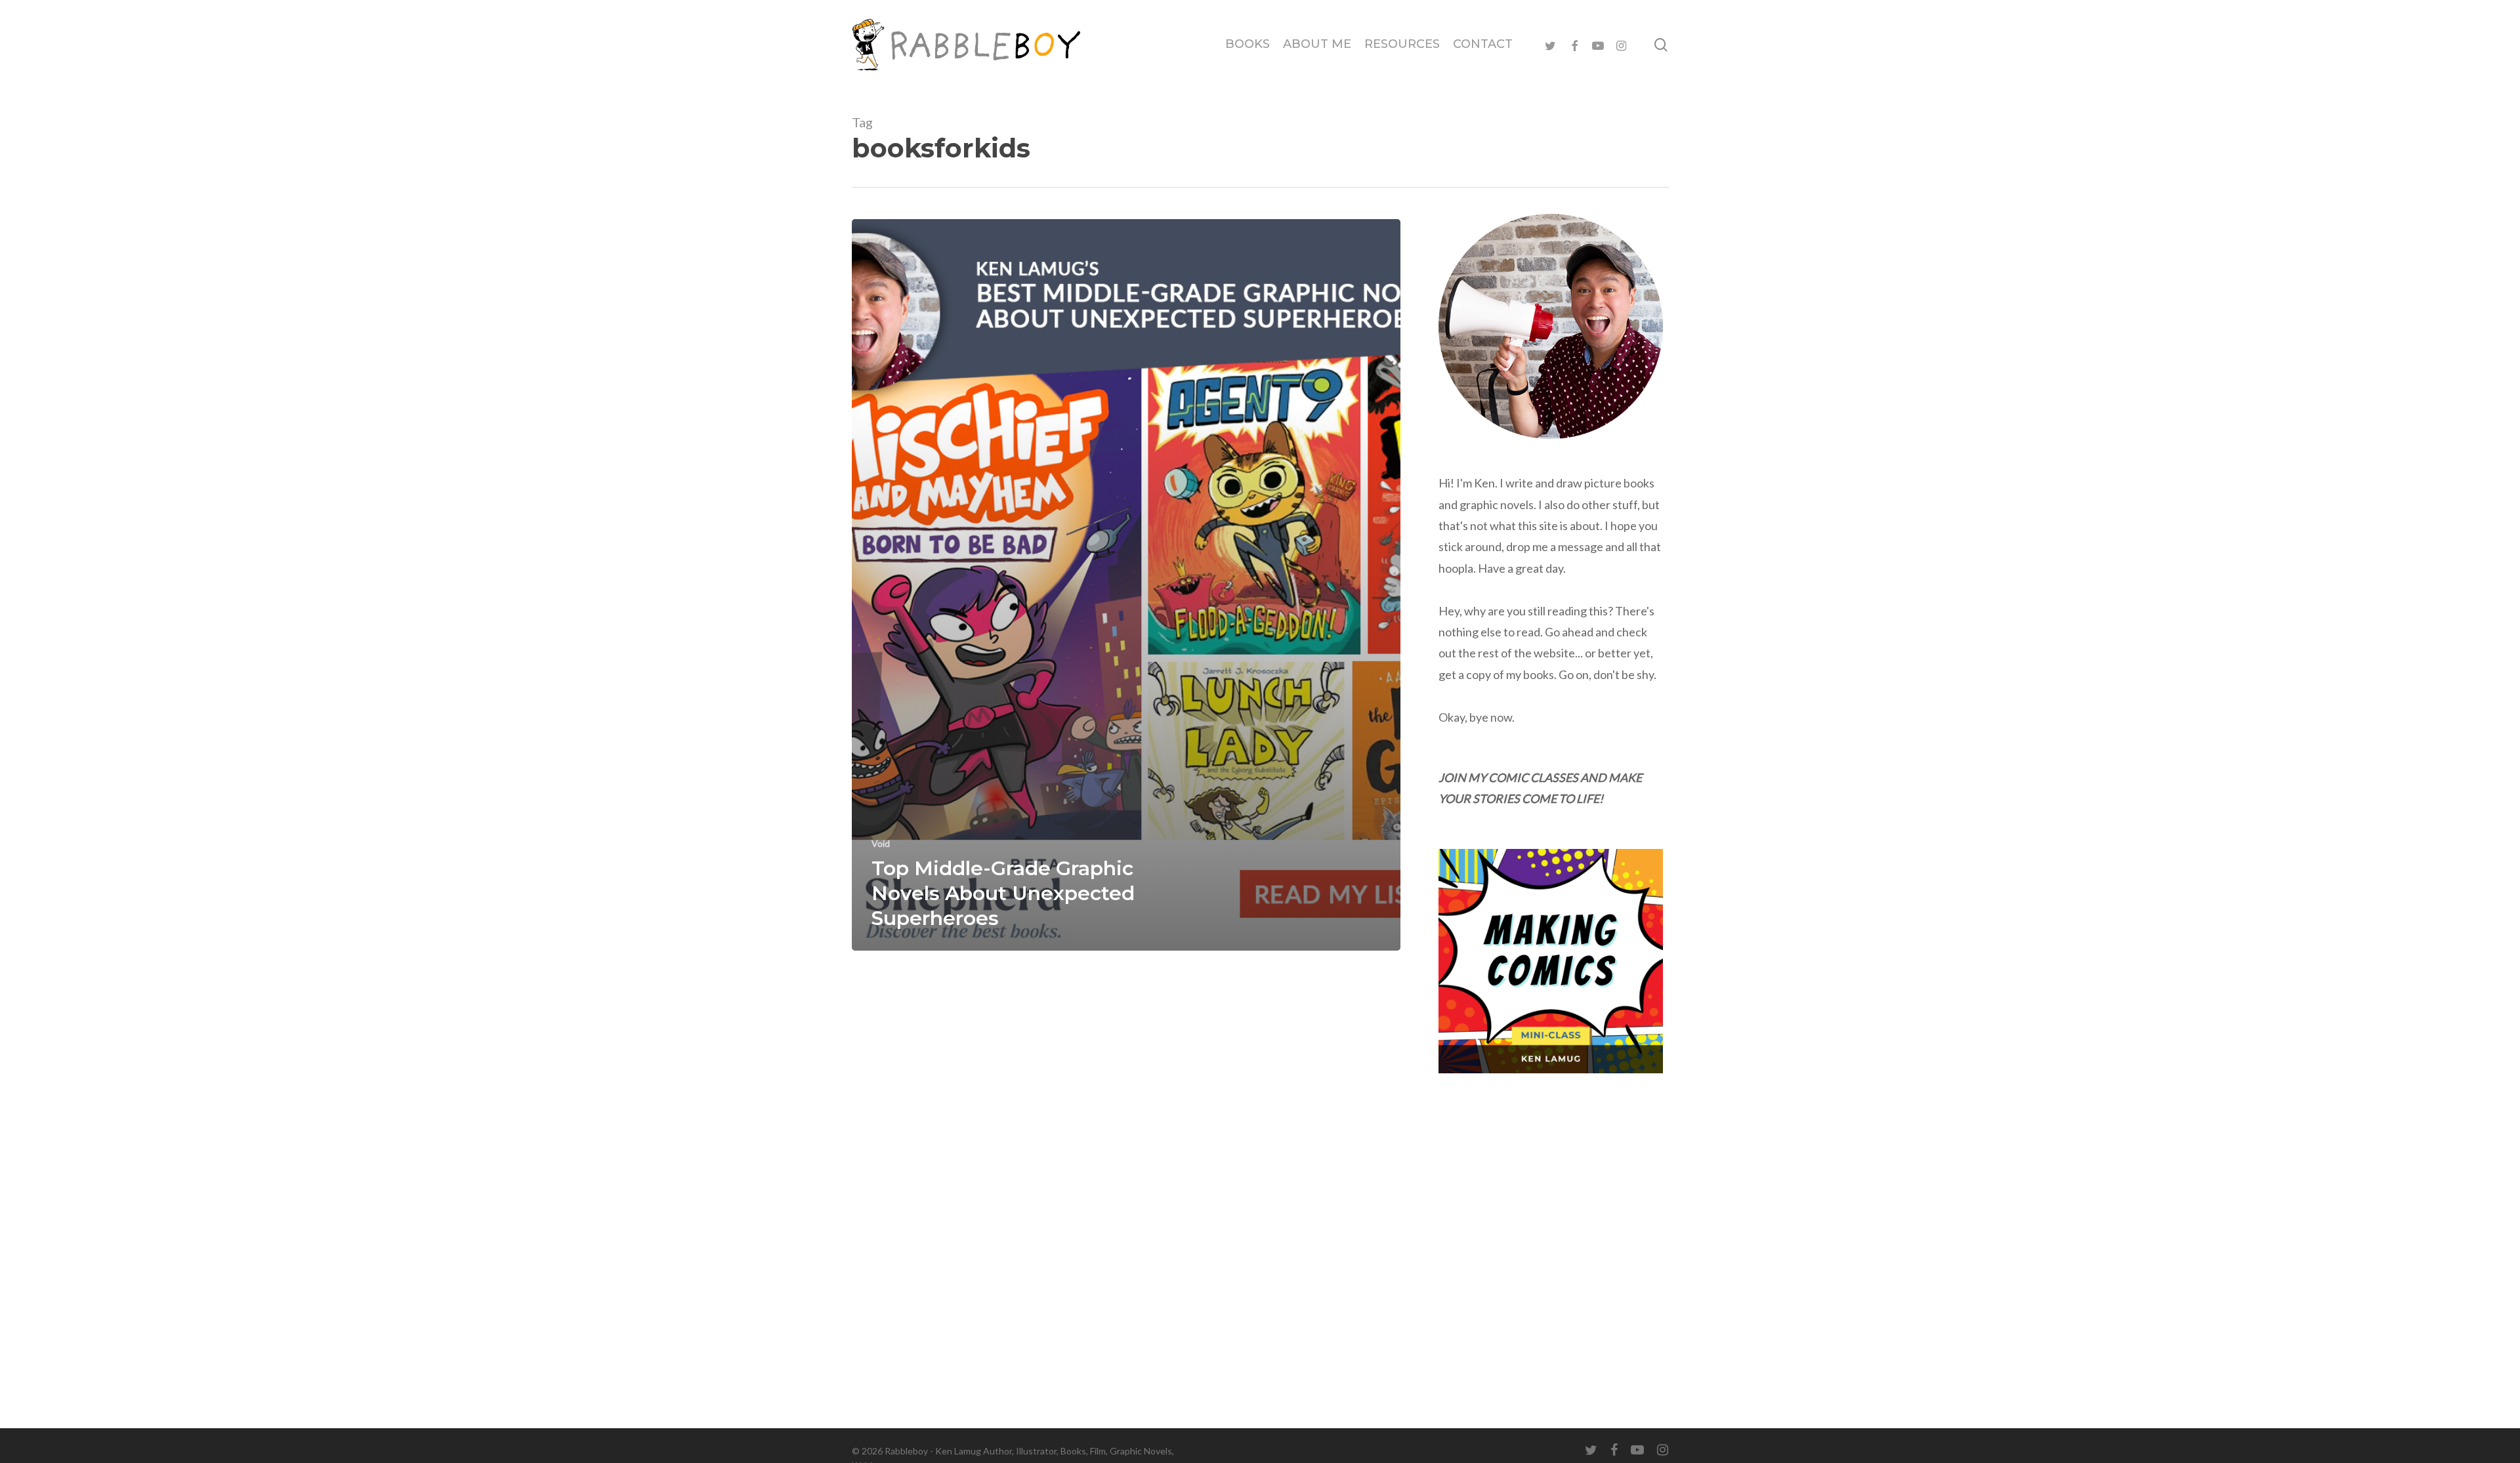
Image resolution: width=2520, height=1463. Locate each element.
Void (881, 843)
